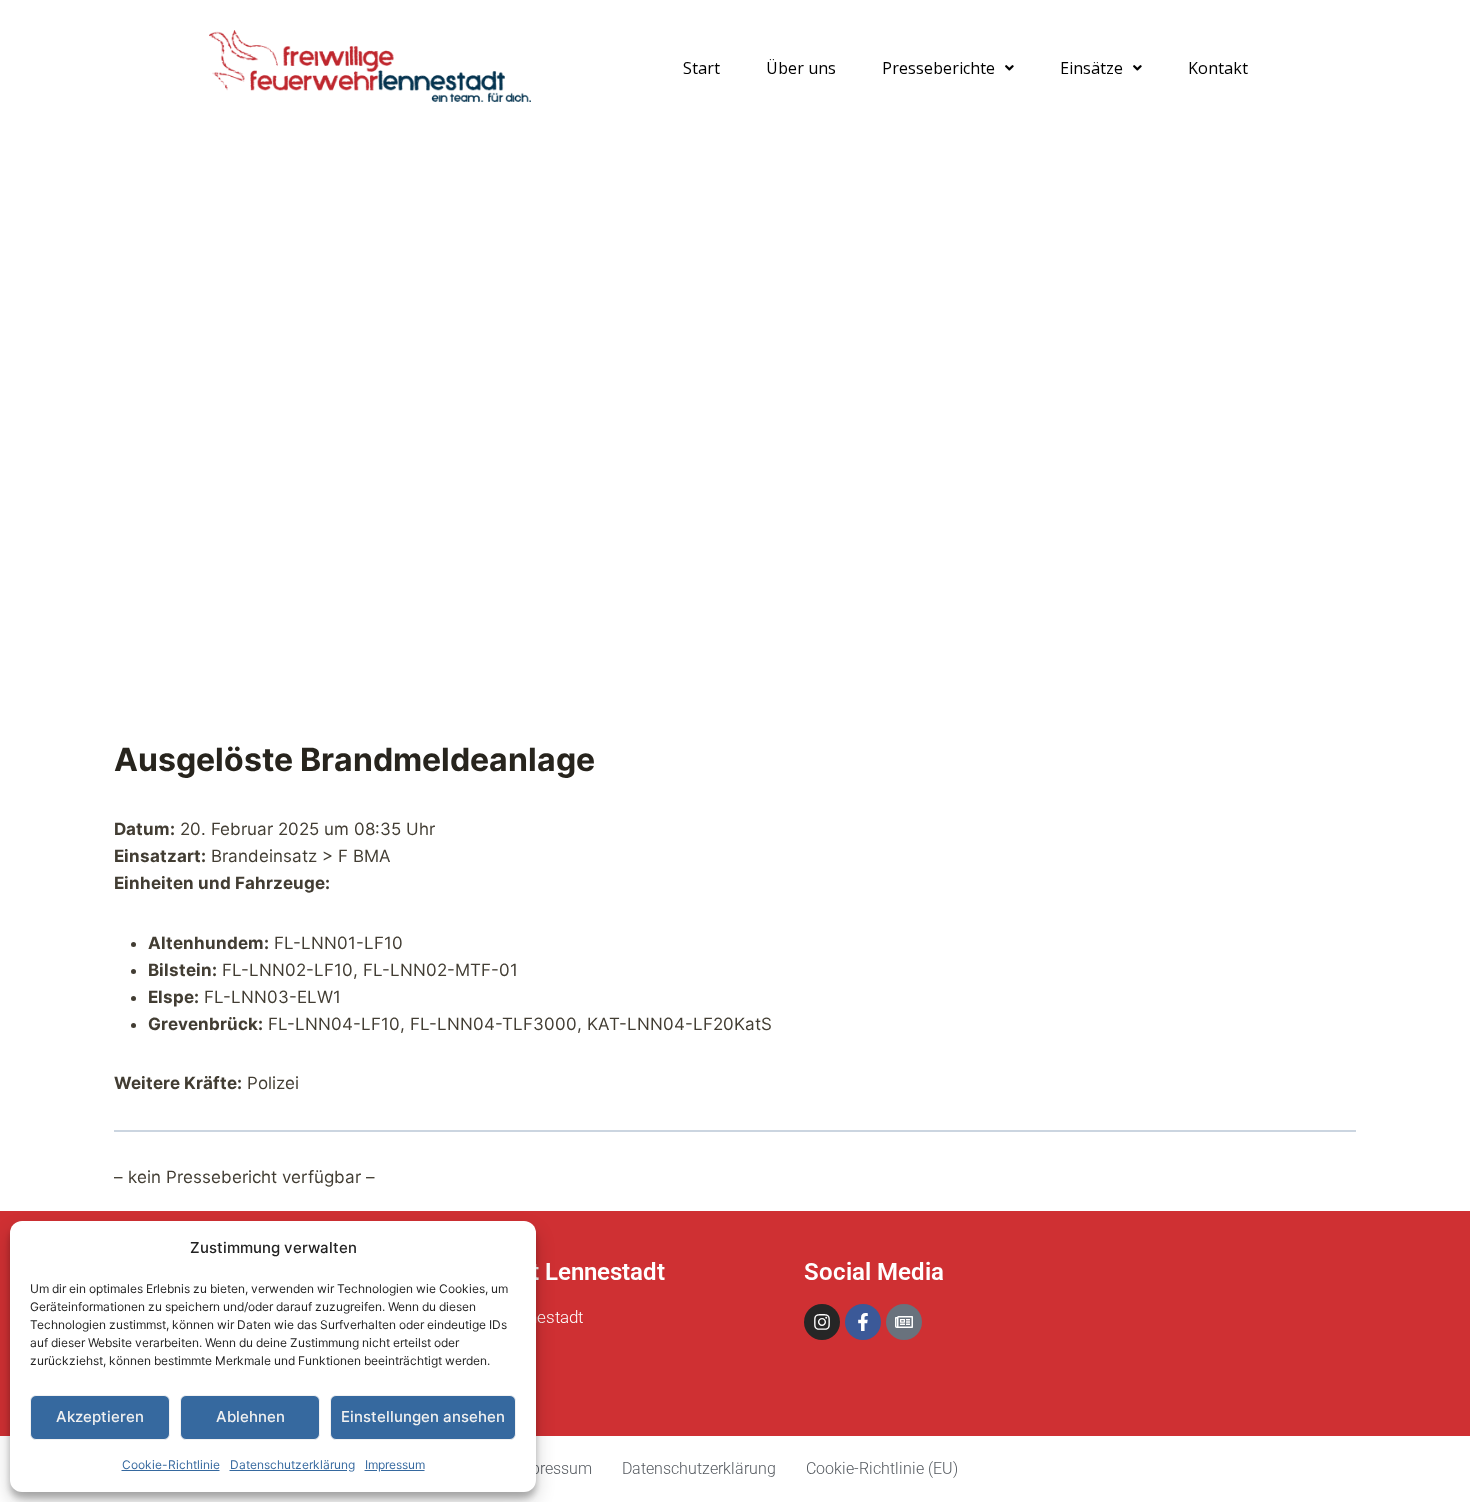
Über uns (801, 68)
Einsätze (1091, 68)
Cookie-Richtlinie (171, 1464)
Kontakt (1218, 68)
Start (701, 68)
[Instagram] (822, 1322)
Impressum (395, 1464)
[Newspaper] (904, 1322)
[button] (948, 68)
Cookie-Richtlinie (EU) (882, 1468)
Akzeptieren (100, 1416)
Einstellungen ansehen (423, 1416)
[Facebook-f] (863, 1322)
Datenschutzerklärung (292, 1464)
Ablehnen (250, 1416)
